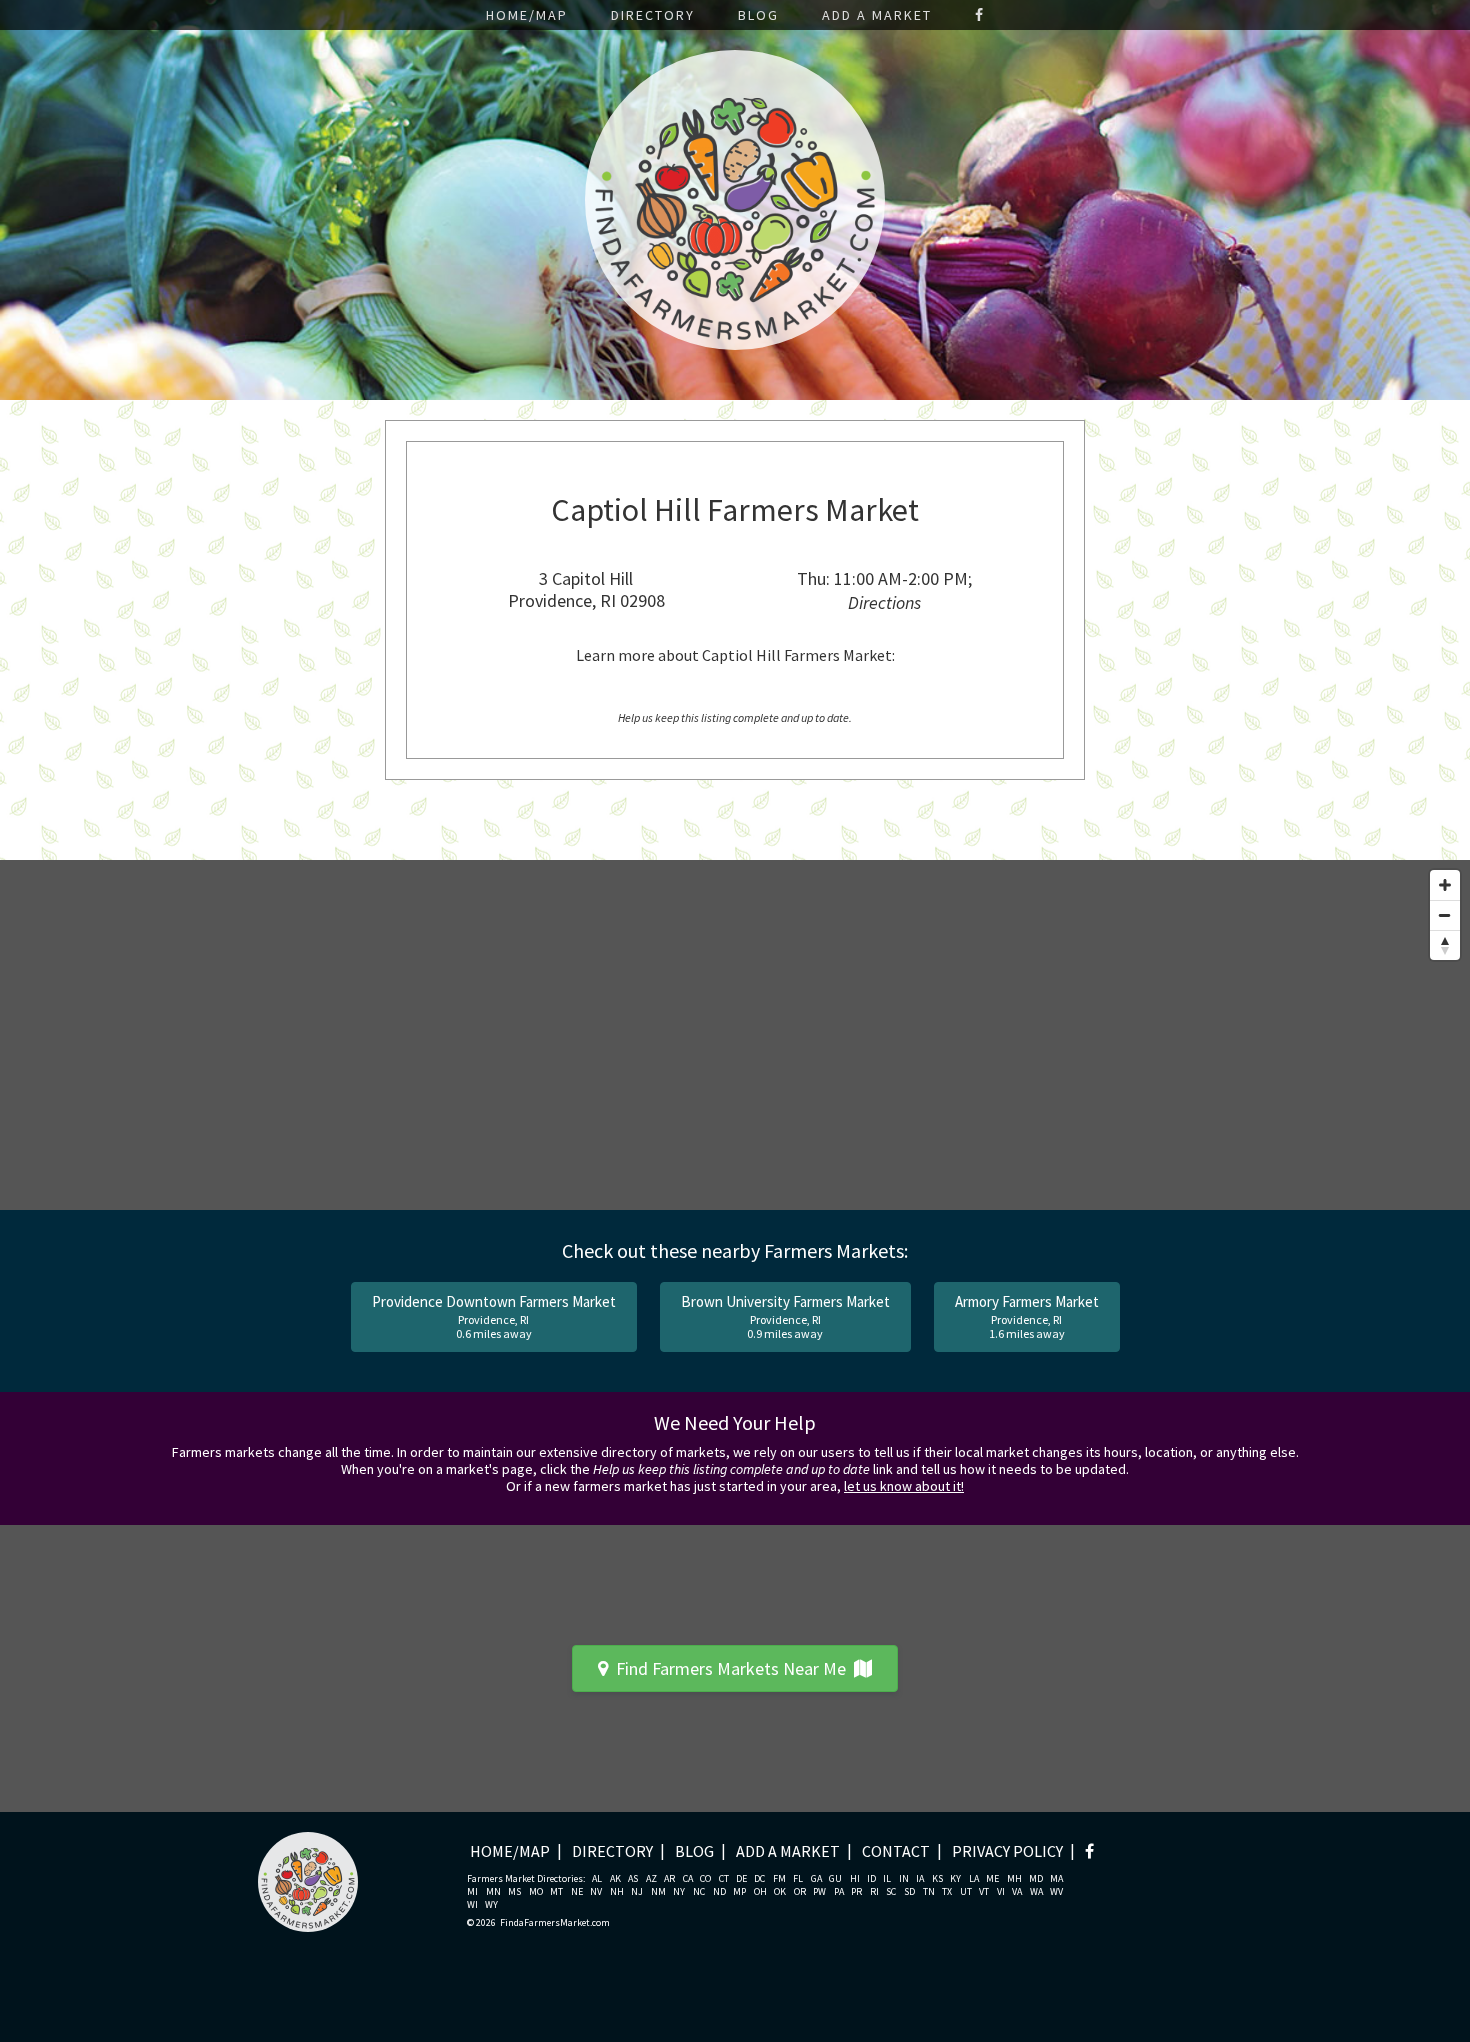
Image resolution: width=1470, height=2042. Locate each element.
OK (780, 1892)
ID (871, 1879)
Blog (758, 15)
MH (1014, 1879)
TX (947, 1892)
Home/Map (527, 15)
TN (929, 1892)
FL (798, 1879)
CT (724, 1879)
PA (839, 1892)
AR (669, 1879)
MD (1036, 1879)
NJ (637, 1892)
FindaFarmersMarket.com (555, 1923)
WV (1056, 1892)
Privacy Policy (1007, 1851)
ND (719, 1892)
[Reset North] (1445, 945)
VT (984, 1892)
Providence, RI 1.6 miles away (1027, 1316)
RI (874, 1892)
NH (617, 1892)
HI (855, 1879)
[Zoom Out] (1445, 915)
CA (688, 1879)
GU (835, 1879)
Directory (653, 15)
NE (577, 1892)
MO (536, 1892)
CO (705, 1879)
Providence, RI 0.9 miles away (785, 1316)
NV (596, 1892)
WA (1036, 1892)
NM (658, 1892)
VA (1017, 1892)
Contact (896, 1851)
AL (597, 1879)
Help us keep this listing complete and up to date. (735, 717)
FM (779, 1879)
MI (472, 1892)
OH (760, 1892)
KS (937, 1879)
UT (966, 1892)
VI (1001, 1892)
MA (1056, 1879)
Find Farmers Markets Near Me (731, 1668)
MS (514, 1892)
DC (759, 1879)
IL (887, 1879)
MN (493, 1892)
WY (491, 1905)
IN (904, 1879)
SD (909, 1892)
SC (891, 1892)
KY (955, 1879)
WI (472, 1905)
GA (816, 1879)
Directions (884, 602)
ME (992, 1879)
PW (819, 1892)
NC (699, 1892)
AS (633, 1879)
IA (920, 1879)
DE (741, 1879)
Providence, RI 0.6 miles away (494, 1316)
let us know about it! (904, 1486)
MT (556, 1892)
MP (739, 1892)
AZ (651, 1879)
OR (800, 1892)
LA (974, 1879)
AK (615, 1879)
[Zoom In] (1445, 885)
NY (679, 1892)
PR (856, 1892)
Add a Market (877, 15)
